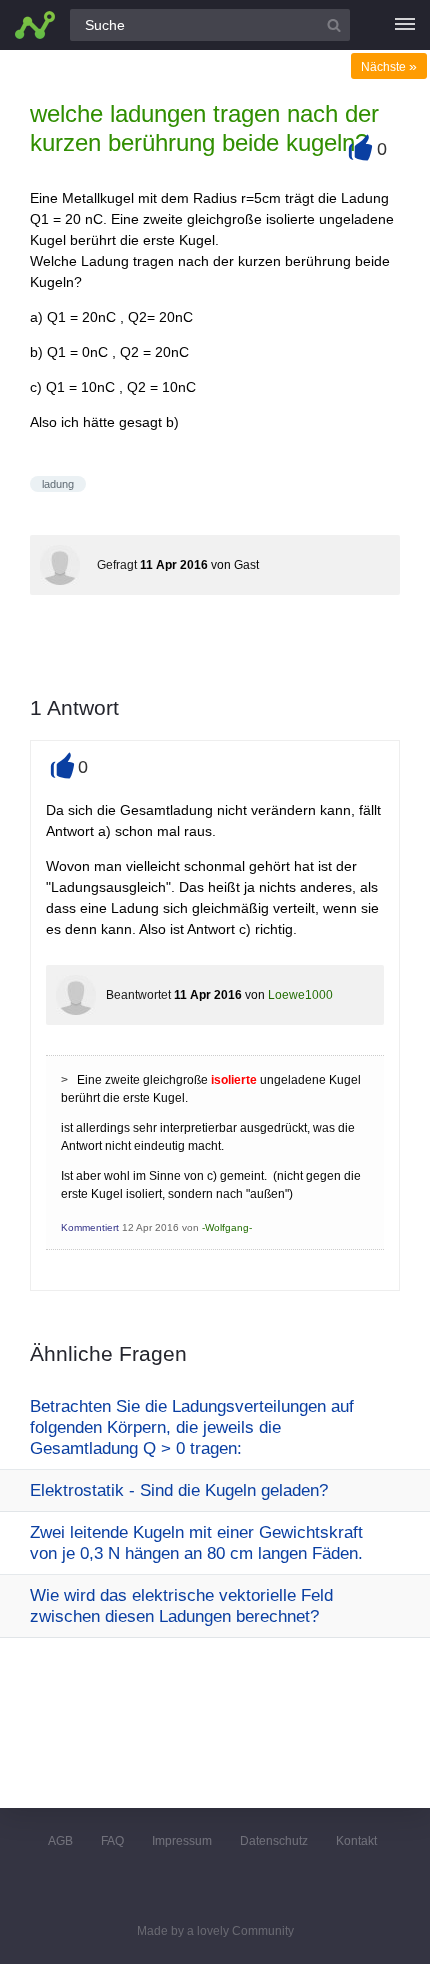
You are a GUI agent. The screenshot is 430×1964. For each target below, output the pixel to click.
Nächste (389, 67)
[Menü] (405, 25)
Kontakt (356, 1841)
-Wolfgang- (227, 1227)
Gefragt (117, 565)
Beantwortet (138, 995)
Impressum (182, 1841)
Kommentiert (90, 1227)
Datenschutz (274, 1841)
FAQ (112, 1841)
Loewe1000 (300, 995)
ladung (58, 484)
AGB (60, 1841)
